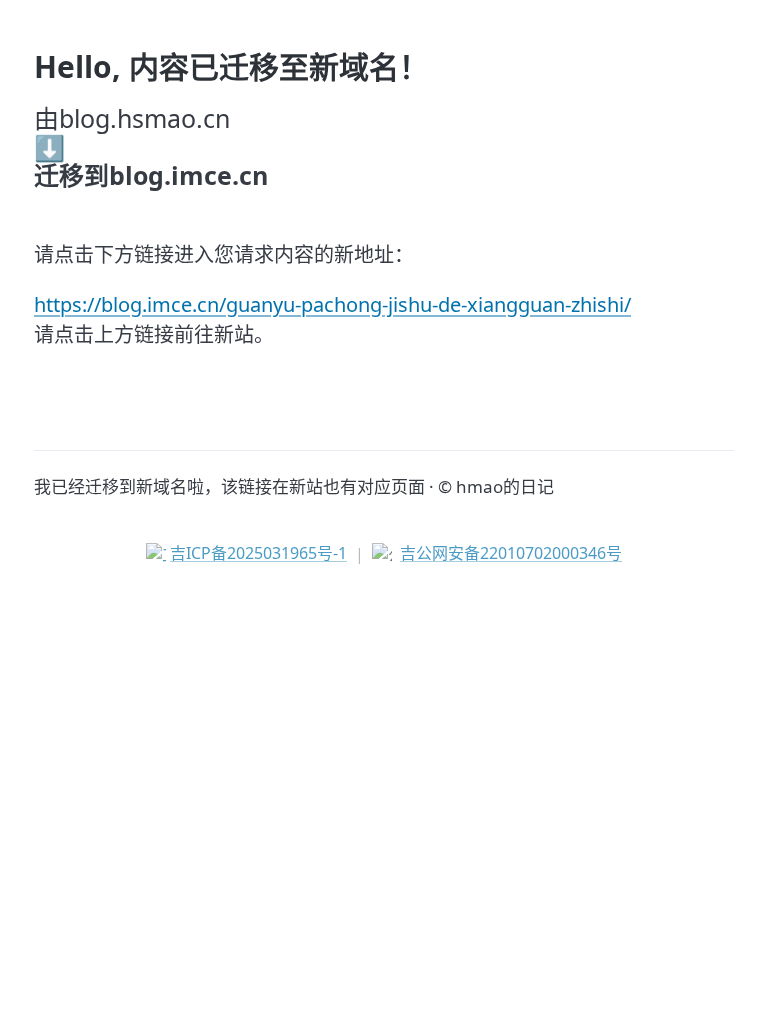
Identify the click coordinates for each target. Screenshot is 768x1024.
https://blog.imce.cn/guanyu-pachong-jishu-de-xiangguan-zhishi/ (332, 304)
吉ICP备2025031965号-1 (258, 553)
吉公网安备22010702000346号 (511, 553)
